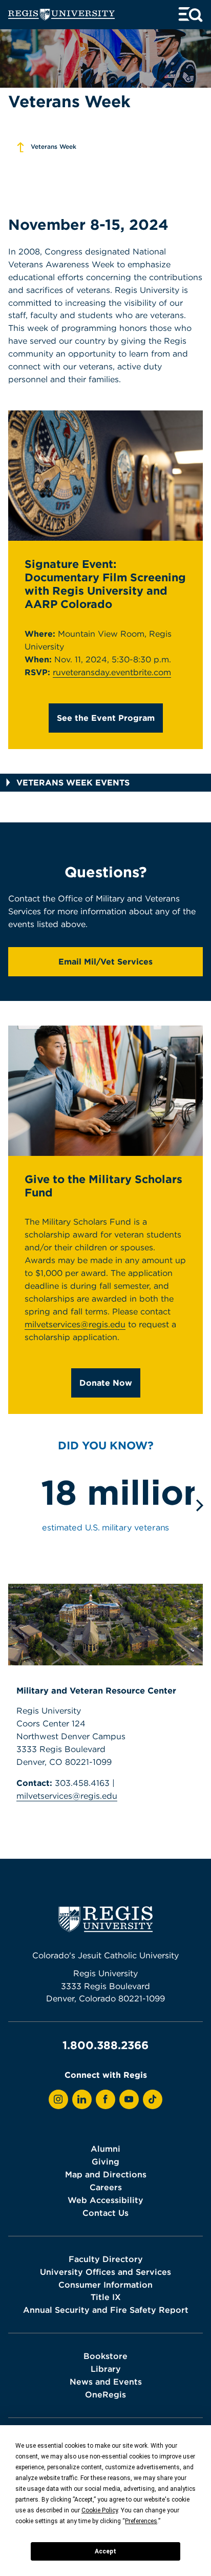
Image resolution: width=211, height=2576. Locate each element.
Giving (105, 2161)
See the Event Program (106, 718)
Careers (106, 2187)
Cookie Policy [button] (100, 2510)
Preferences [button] (141, 2521)
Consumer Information (105, 2285)
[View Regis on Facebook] (105, 2099)
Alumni (105, 2149)
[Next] (198, 1505)
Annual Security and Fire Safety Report (106, 2310)
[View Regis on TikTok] (153, 2099)
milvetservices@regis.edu (75, 1324)
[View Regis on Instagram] (58, 2099)
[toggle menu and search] (191, 15)
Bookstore (105, 2356)
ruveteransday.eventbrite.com (112, 672)
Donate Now (106, 1383)
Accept (105, 2551)
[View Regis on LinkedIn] (82, 2099)
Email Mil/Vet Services (105, 961)
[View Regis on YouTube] (129, 2099)
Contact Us (105, 2213)
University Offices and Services (105, 2272)
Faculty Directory (106, 2259)
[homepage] (61, 15)
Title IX (106, 2297)
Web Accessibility (105, 2200)
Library (106, 2369)
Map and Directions (106, 2174)
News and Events (106, 2382)
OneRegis (105, 2394)
